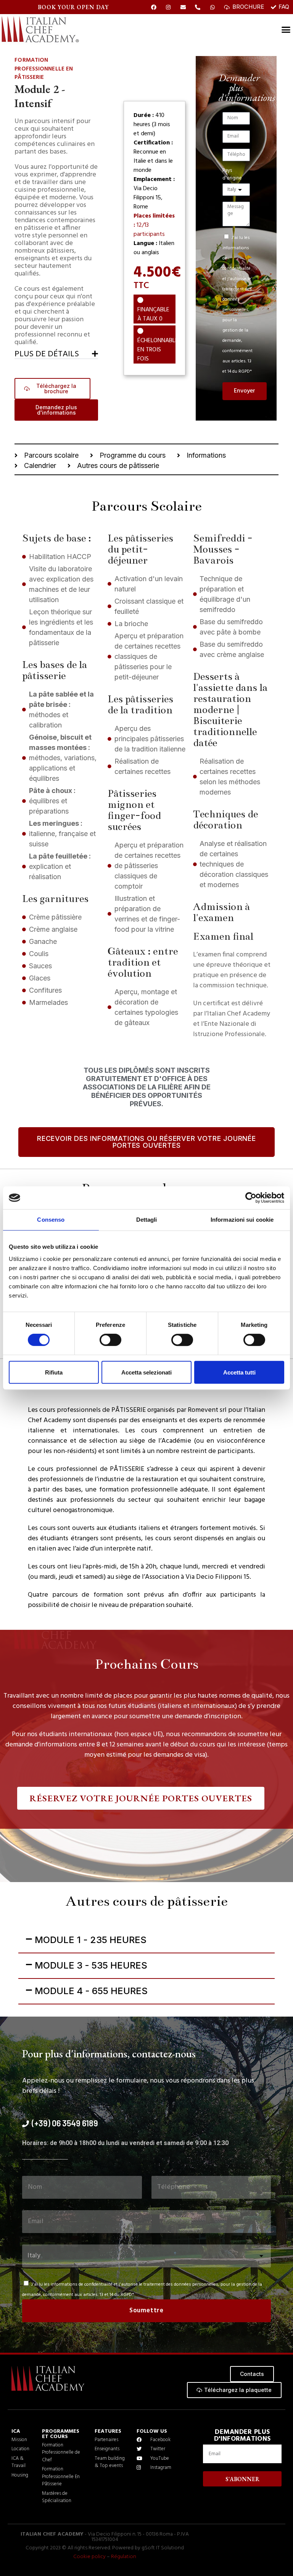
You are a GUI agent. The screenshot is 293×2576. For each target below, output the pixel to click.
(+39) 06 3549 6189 (65, 2123)
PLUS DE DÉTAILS (47, 354)
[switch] (110, 1340)
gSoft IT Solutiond (163, 2548)
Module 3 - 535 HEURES (91, 1965)
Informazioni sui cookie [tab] (242, 1220)
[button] (56, 353)
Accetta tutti (239, 1372)
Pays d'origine (232, 175)
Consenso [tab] (51, 1220)
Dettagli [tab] (147, 1220)
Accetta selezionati (146, 1372)
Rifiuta (54, 1372)
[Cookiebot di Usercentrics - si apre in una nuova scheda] (251, 1198)
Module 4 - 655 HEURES (91, 1991)
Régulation (124, 2557)
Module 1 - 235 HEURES (91, 1940)
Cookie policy (89, 2557)
